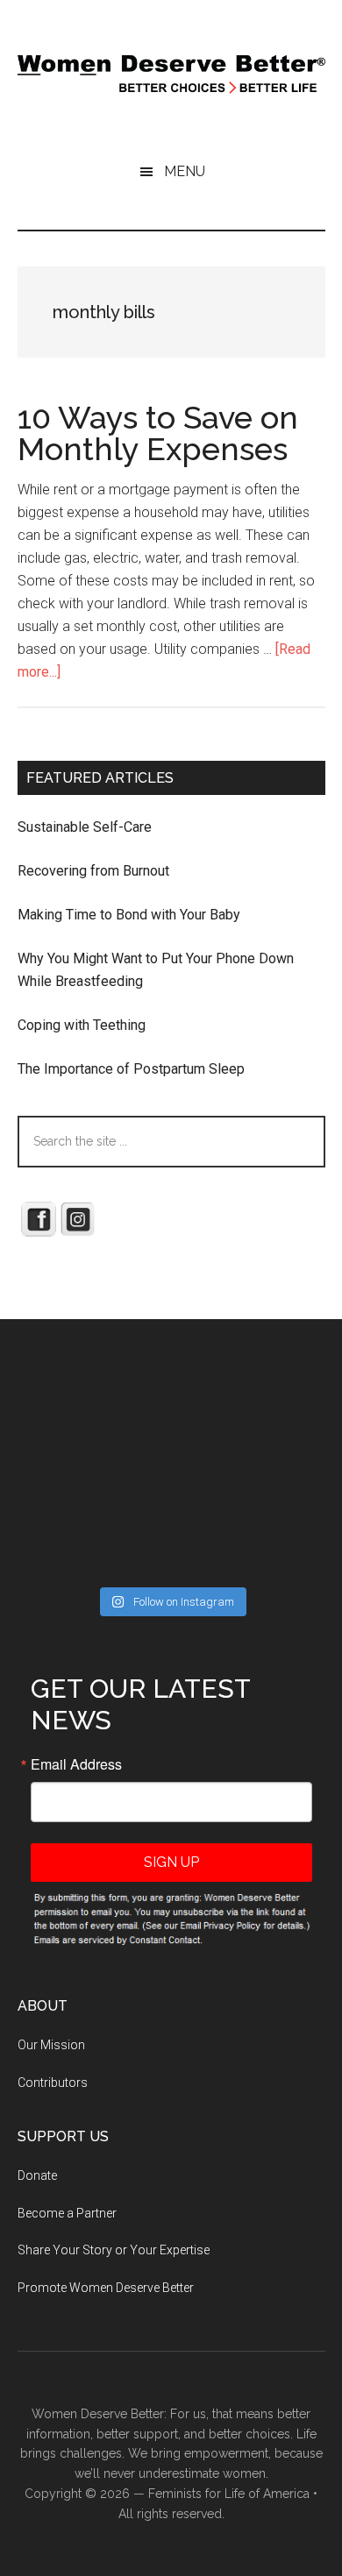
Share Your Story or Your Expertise (114, 2250)
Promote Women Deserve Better (106, 2288)
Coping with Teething (82, 1025)
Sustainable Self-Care (85, 827)
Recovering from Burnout (93, 871)
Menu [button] (185, 171)
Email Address (76, 1764)
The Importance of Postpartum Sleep (131, 1069)
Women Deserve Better (171, 75)
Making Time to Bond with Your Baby (129, 915)
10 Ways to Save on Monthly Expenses (158, 433)
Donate (37, 2175)
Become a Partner (67, 2213)
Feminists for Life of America (229, 2494)
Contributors (53, 2083)
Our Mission (51, 2045)
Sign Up (171, 1862)
